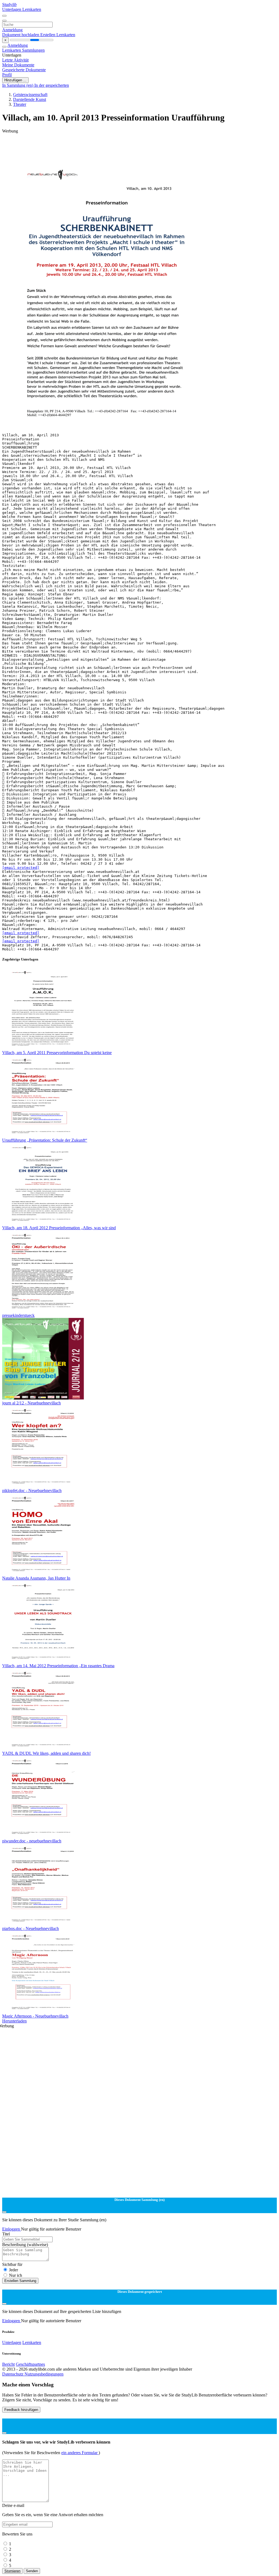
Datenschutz (13, 2374)
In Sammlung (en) (18, 85)
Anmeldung (12, 30)
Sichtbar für (12, 2264)
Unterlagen (12, 9)
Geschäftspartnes (30, 2364)
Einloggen (12, 2229)
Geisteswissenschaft (30, 95)
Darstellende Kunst (30, 99)
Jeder (13, 2270)
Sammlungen (33, 50)
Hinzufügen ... (15, 80)
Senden (32, 2571)
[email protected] (21, 868)
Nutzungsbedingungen (44, 2374)
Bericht (8, 2364)
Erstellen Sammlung (20, 2281)
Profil (7, 75)
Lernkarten (32, 9)
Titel (6, 2234)
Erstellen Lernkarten (58, 35)
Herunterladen (14, 2021)
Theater (20, 104)
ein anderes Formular (80, 2453)
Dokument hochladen (21, 35)
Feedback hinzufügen (21, 2410)
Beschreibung (25, 2245)
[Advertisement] (139, 146)
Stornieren (12, 2571)
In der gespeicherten (52, 85)
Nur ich (16, 2275)
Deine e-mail (13, 2505)
